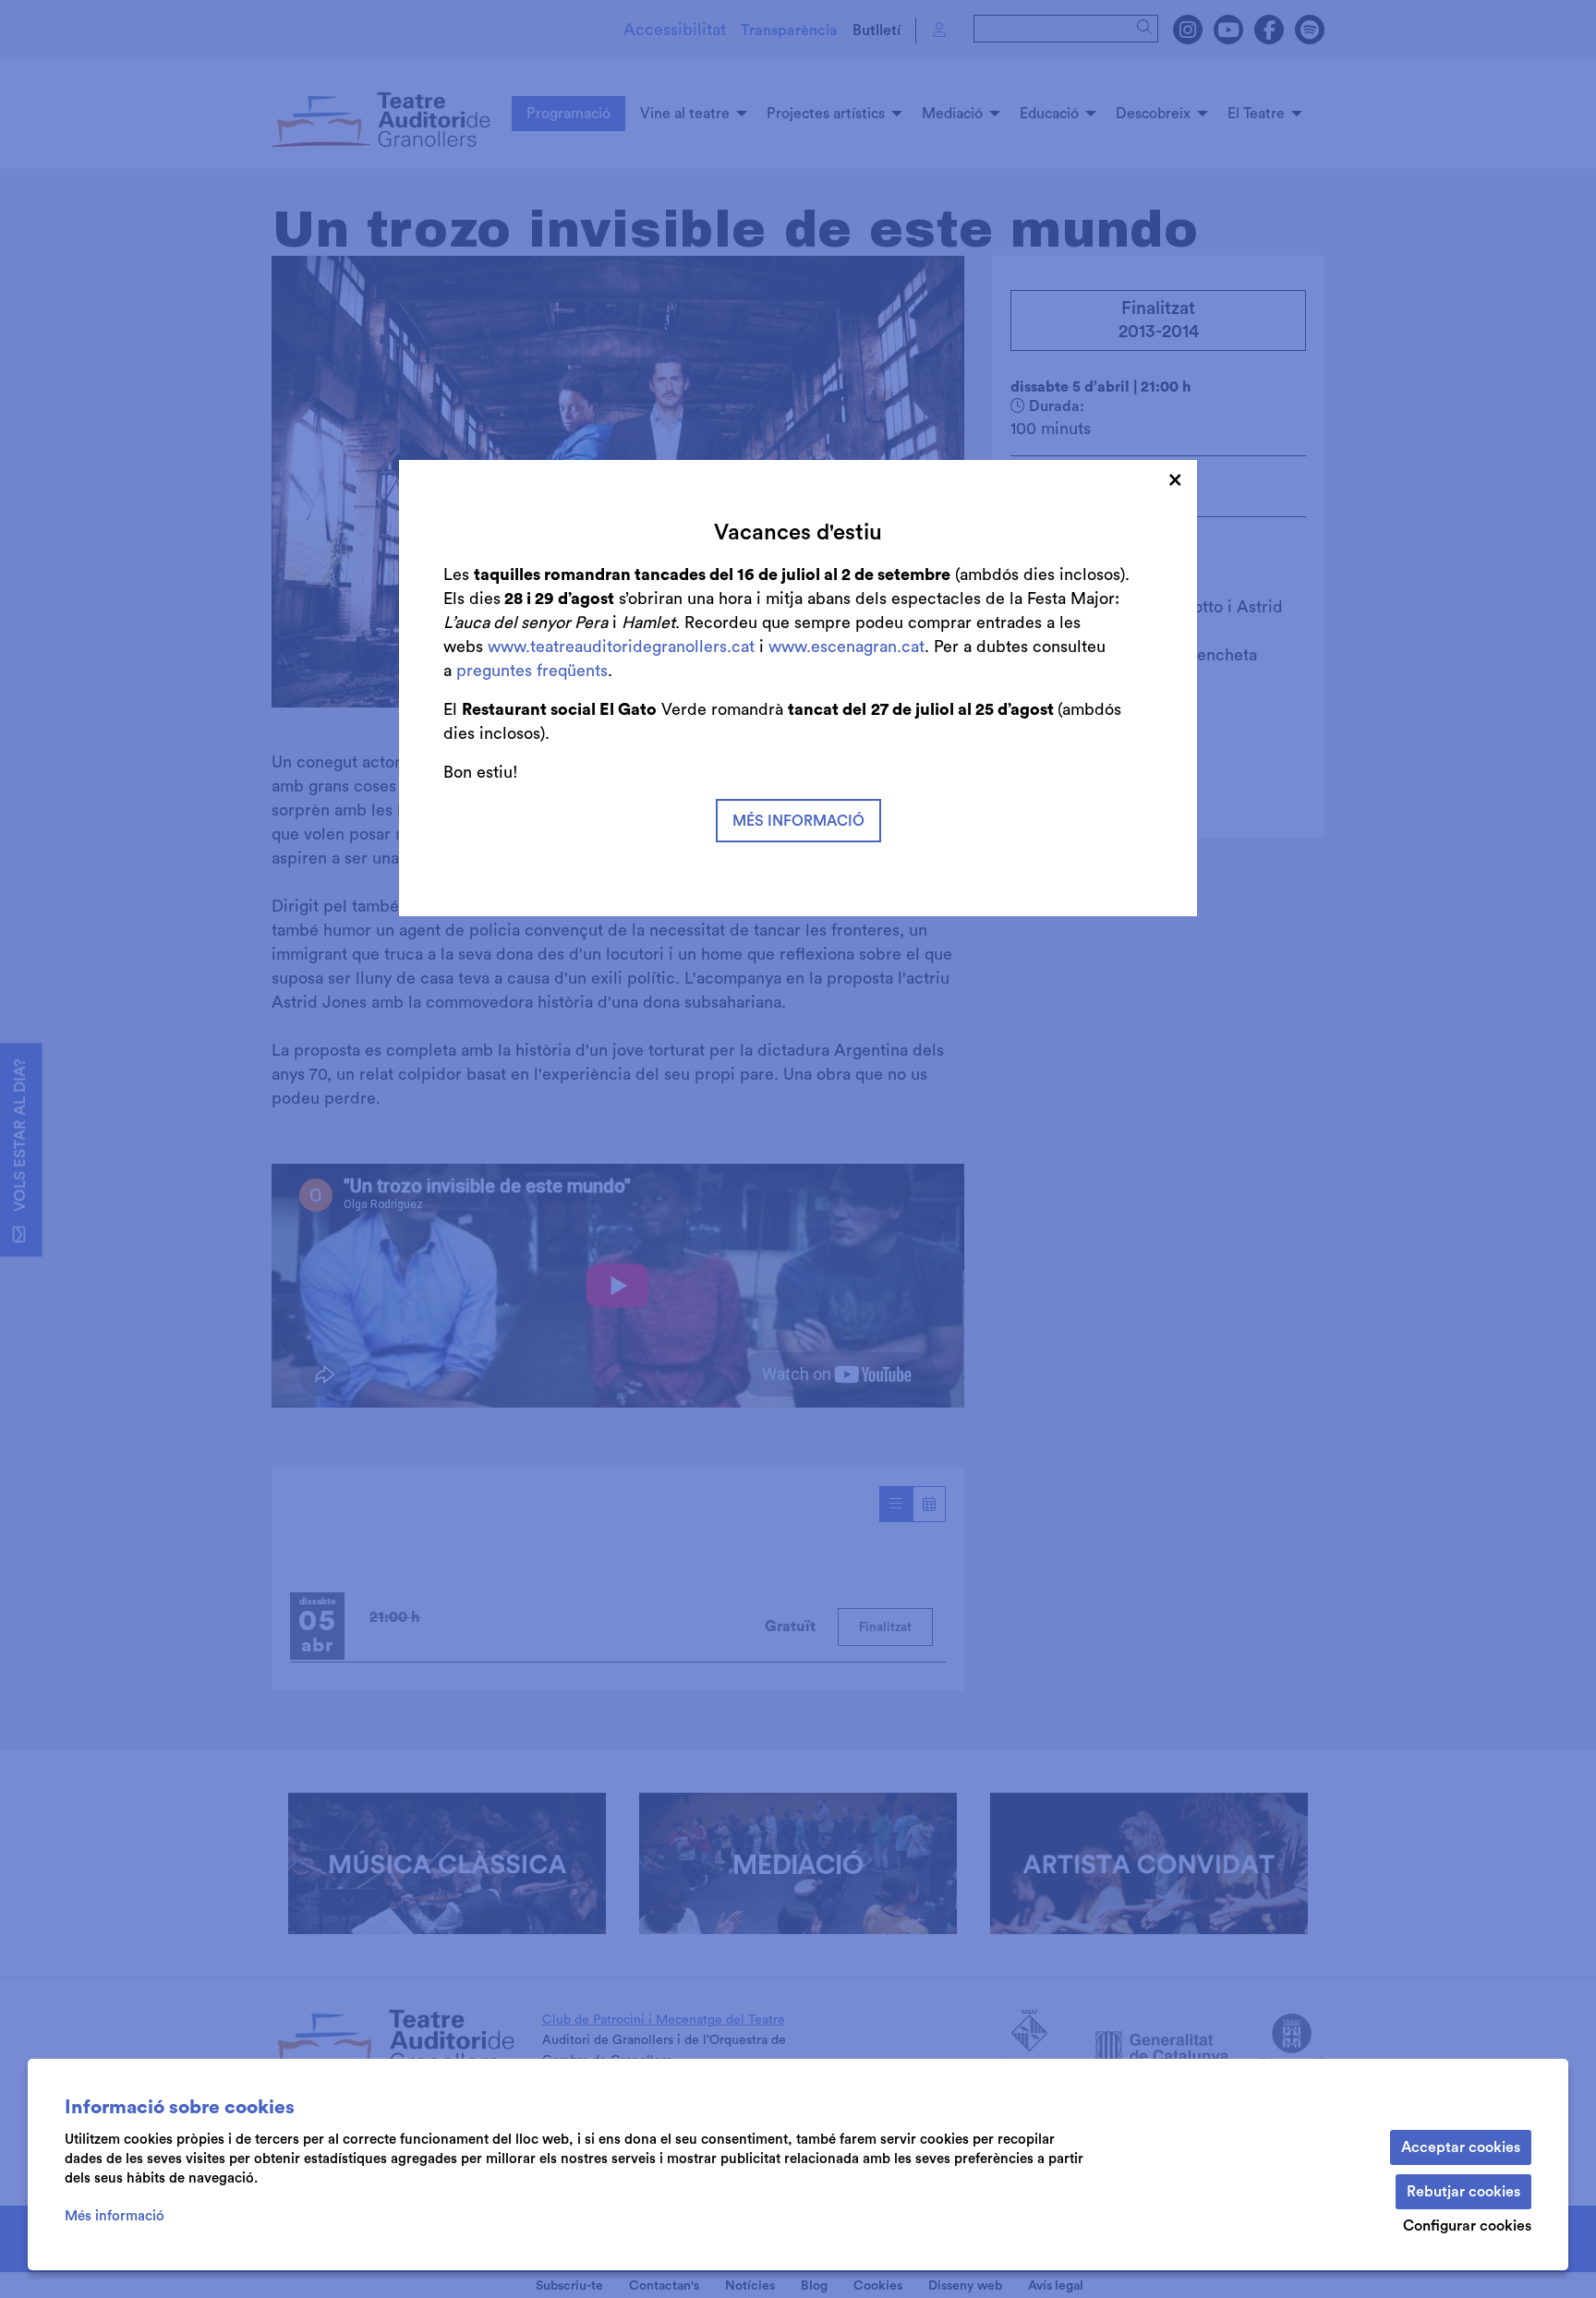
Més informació (115, 2216)
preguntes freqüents (532, 671)
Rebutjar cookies (1463, 2192)
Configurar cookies (1467, 2226)
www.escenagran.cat (846, 647)
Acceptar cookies (1461, 2147)
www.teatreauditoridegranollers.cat (623, 647)
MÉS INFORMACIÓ (798, 821)
